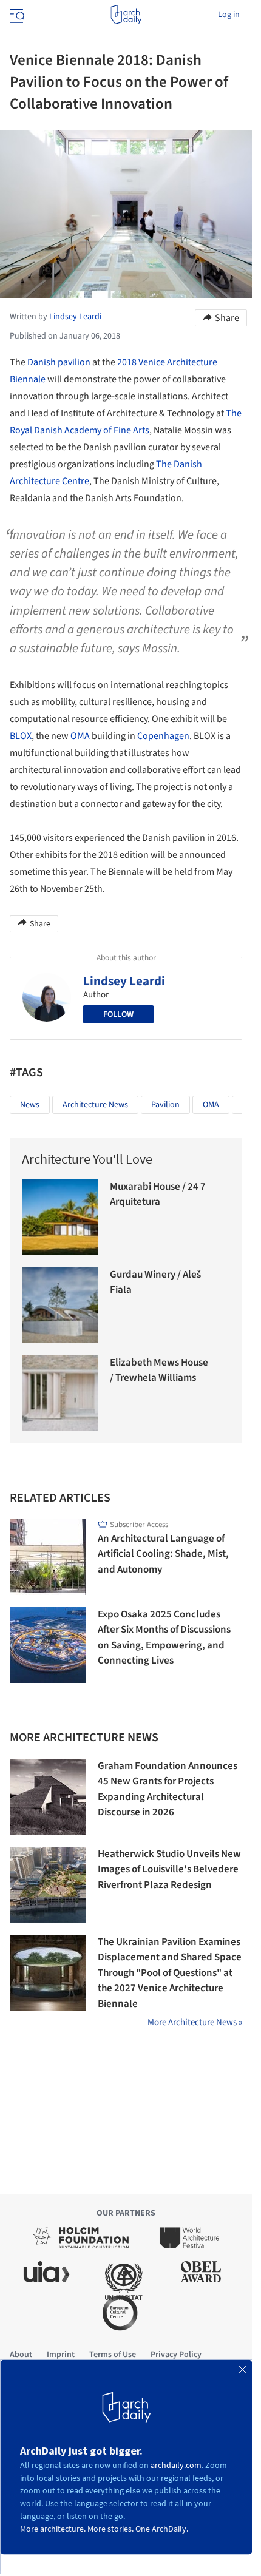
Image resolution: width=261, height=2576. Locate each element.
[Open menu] (16, 15)
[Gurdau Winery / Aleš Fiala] (60, 1305)
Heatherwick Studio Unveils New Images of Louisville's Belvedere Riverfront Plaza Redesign (169, 1870)
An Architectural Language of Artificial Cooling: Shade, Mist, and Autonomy (163, 1554)
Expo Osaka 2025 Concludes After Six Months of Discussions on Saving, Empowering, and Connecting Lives (164, 1638)
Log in (229, 15)
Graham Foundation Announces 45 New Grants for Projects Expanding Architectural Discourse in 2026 (168, 1789)
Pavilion (165, 1105)
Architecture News (95, 1105)
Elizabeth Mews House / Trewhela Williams (159, 1371)
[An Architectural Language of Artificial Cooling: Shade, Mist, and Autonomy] (48, 1557)
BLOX (21, 736)
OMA (80, 736)
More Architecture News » (195, 2022)
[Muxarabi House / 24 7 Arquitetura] (60, 1217)
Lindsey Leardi (124, 981)
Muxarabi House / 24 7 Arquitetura (158, 1195)
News (30, 1105)
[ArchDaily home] (126, 15)
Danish (42, 362)
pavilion (74, 362)
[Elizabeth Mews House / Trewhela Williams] (60, 1393)
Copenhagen (163, 736)
